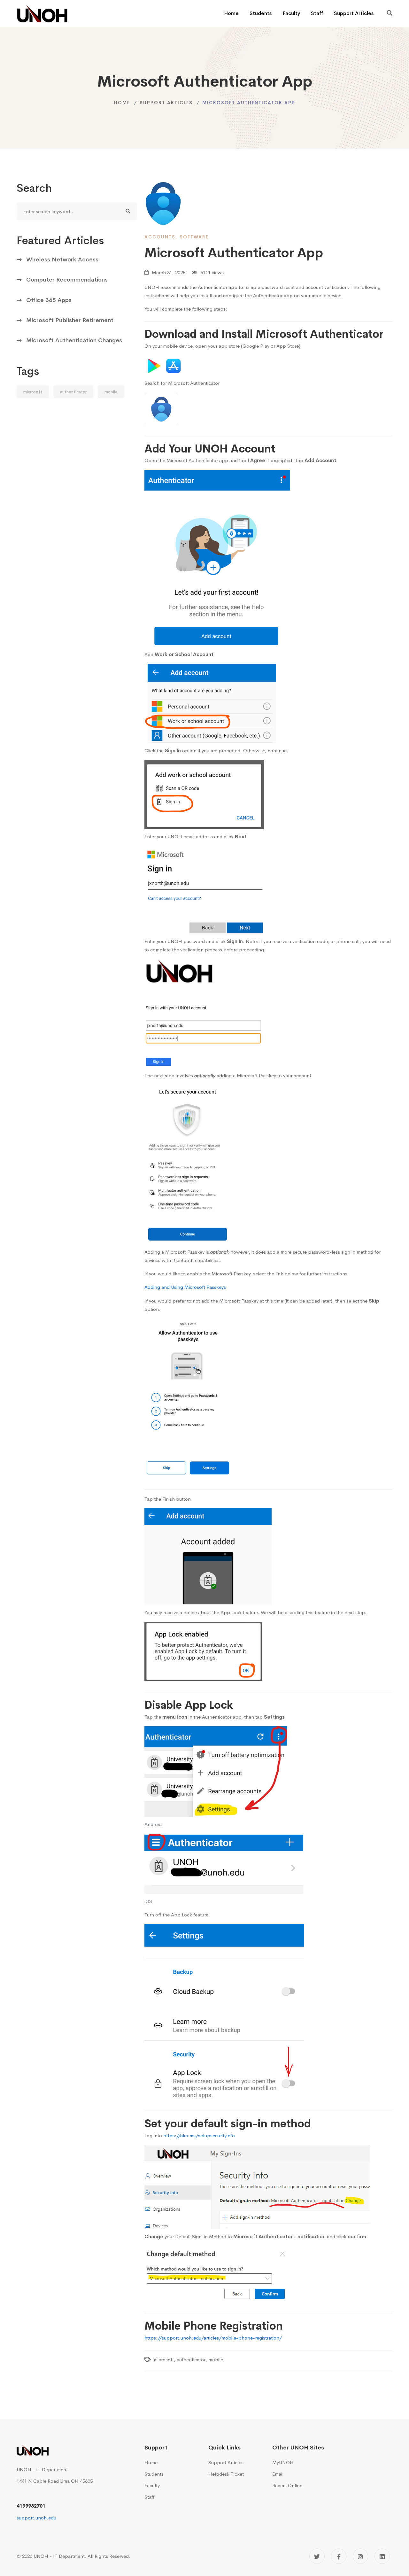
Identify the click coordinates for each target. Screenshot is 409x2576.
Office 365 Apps (49, 300)
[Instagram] (360, 2556)
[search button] (128, 211)
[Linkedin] (382, 2556)
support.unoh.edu (36, 2518)
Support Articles (354, 13)
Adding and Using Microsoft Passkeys (185, 1287)
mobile (111, 392)
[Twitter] (317, 2556)
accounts (160, 237)
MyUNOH (283, 2462)
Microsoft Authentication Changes (74, 340)
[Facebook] (339, 2556)
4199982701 (31, 2506)
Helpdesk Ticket (226, 2474)
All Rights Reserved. (109, 2556)
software (194, 237)
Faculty (291, 13)
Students (261, 13)
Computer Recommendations (67, 280)
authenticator (73, 392)
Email (278, 2474)
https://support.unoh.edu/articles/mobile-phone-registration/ (213, 2338)
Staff (317, 13)
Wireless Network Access (62, 259)
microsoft (33, 392)
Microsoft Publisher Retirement (70, 320)
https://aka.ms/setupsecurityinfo (199, 2135)
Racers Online (287, 2485)
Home (231, 13)
